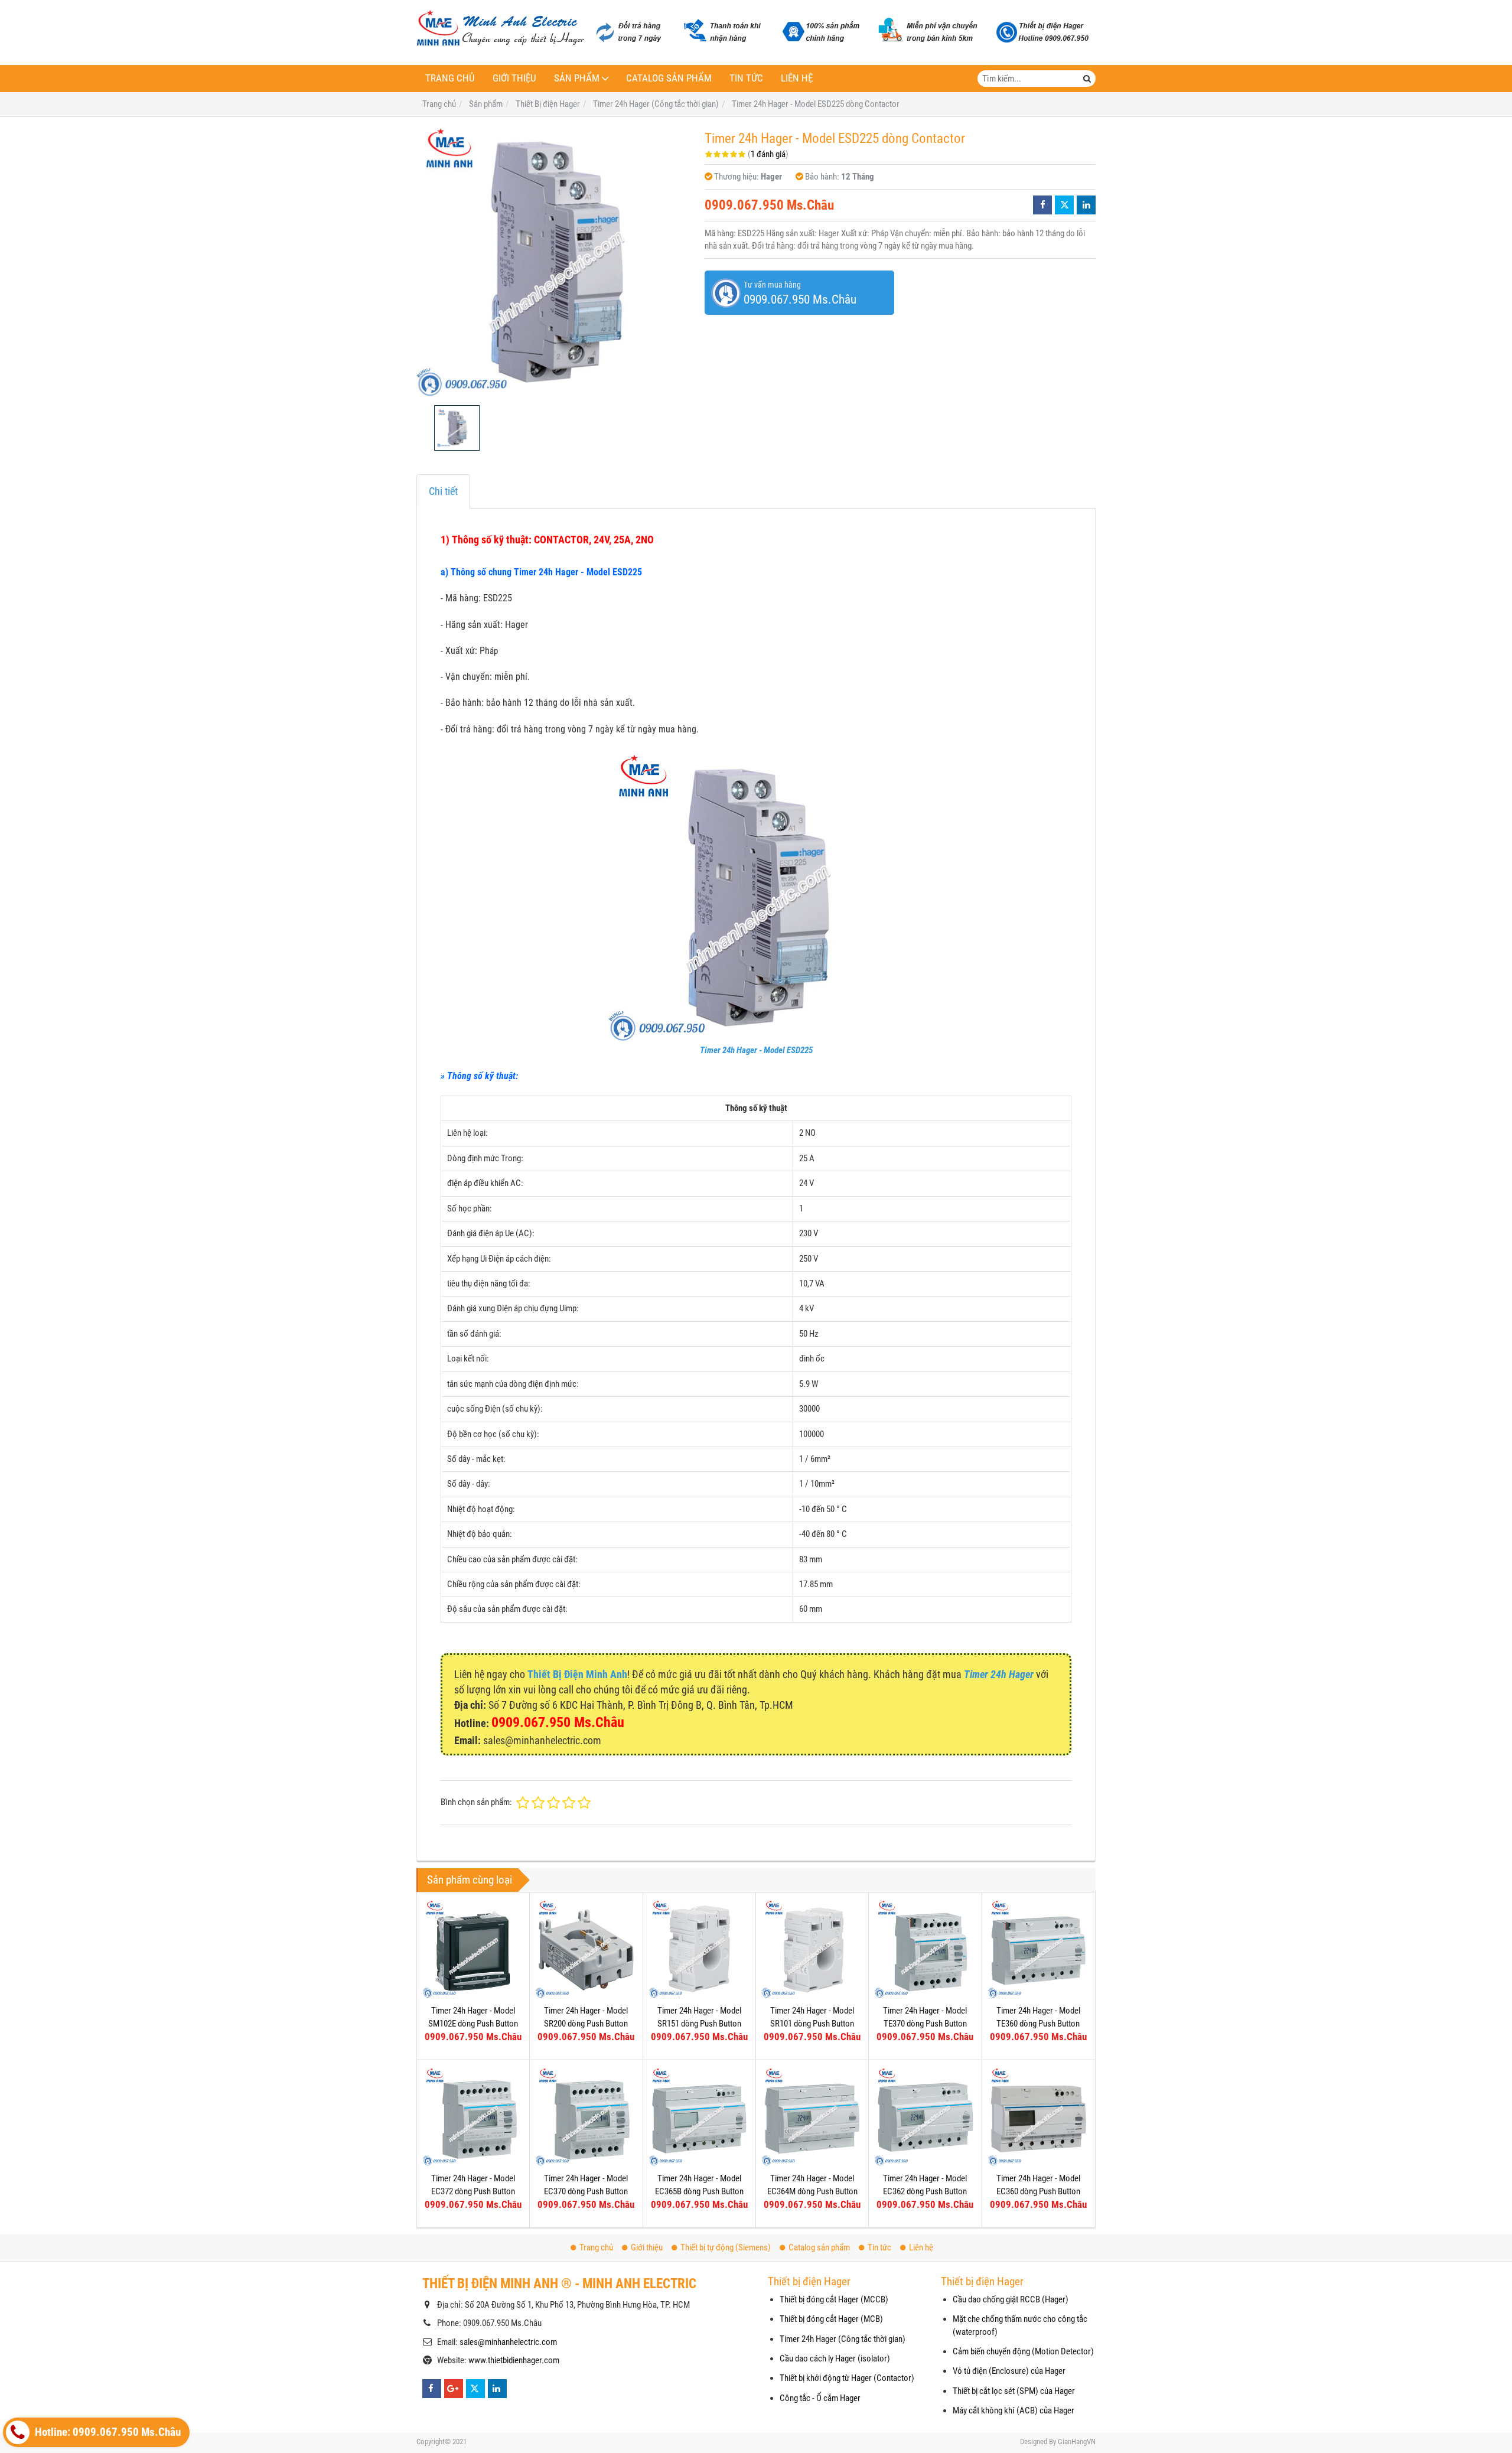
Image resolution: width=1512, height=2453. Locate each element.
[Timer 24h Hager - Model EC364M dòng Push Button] (812, 2116)
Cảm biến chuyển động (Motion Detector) (1023, 2351)
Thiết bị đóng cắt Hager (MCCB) (834, 2299)
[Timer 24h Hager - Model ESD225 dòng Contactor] (555, 261)
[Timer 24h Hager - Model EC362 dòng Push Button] (925, 2116)
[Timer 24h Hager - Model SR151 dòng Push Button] (699, 1949)
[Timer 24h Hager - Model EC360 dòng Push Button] (1038, 2116)
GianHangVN (1077, 2441)
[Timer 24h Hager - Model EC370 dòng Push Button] (586, 2116)
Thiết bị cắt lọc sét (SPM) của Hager (1014, 2391)
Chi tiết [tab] (443, 491)
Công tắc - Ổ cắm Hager (820, 2398)
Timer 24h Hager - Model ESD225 (756, 1050)
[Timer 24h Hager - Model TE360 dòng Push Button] (1038, 1949)
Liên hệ (797, 78)
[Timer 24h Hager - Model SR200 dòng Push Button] (586, 1949)
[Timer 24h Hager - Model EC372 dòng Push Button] (473, 2116)
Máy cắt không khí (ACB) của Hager (1014, 2410)
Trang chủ (450, 78)
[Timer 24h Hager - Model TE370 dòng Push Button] (925, 1949)
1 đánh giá (768, 154)
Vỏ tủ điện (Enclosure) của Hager (1009, 2371)
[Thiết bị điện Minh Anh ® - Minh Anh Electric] (501, 29)
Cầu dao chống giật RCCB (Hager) (1011, 2299)
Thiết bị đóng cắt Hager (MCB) (831, 2319)
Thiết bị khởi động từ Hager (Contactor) (847, 2378)
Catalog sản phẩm (669, 78)
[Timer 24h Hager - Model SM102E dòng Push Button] (473, 1949)
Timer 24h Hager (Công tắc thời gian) (843, 2339)
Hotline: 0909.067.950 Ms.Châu (107, 2432)
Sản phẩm (577, 78)
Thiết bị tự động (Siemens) (726, 2247)
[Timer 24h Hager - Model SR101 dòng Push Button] (812, 1949)
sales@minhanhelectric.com (508, 2342)
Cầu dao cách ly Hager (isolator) (835, 2358)
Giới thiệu (514, 78)
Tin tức (746, 78)
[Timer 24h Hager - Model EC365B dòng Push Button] (699, 2116)
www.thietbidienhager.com (514, 2360)
